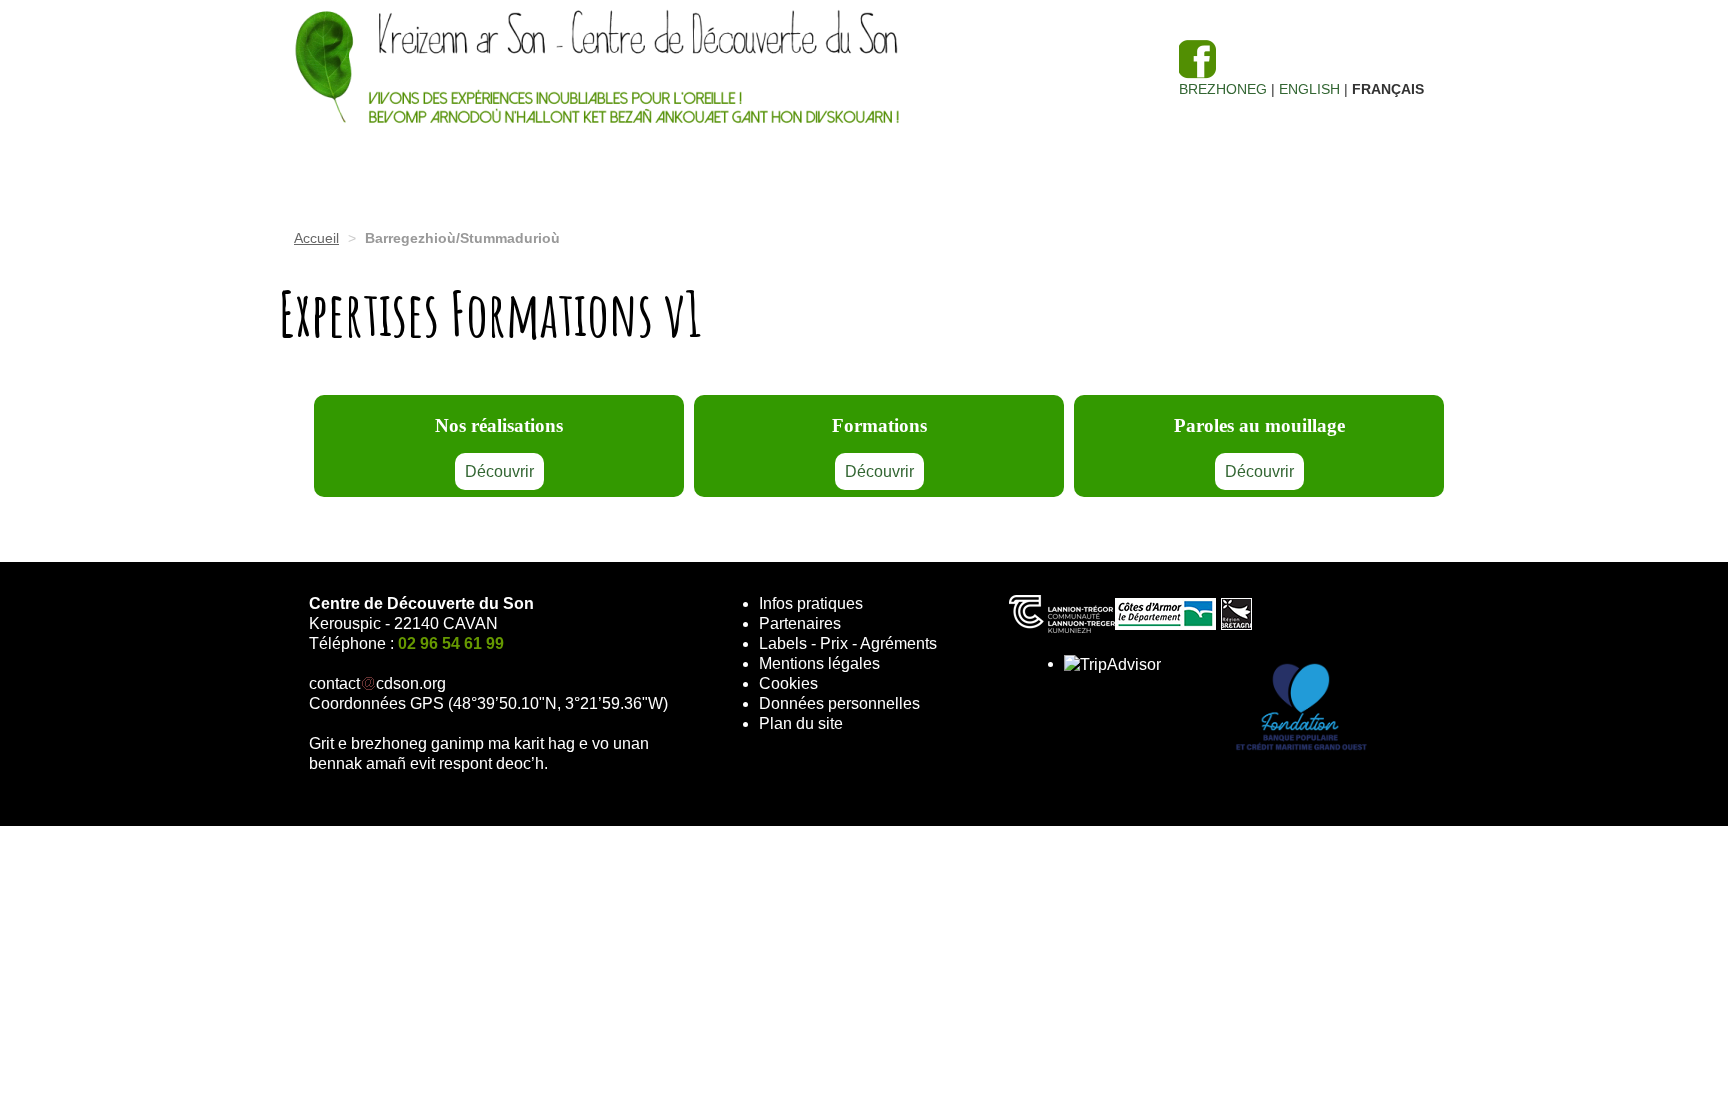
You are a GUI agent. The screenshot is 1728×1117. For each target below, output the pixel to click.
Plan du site (801, 723)
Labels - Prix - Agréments (848, 643)
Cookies (788, 683)
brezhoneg (1223, 89)
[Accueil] (714, 70)
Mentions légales (819, 663)
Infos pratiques (811, 603)
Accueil (316, 238)
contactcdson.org (377, 683)
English (1309, 89)
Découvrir (499, 471)
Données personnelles (839, 703)
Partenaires (800, 623)
